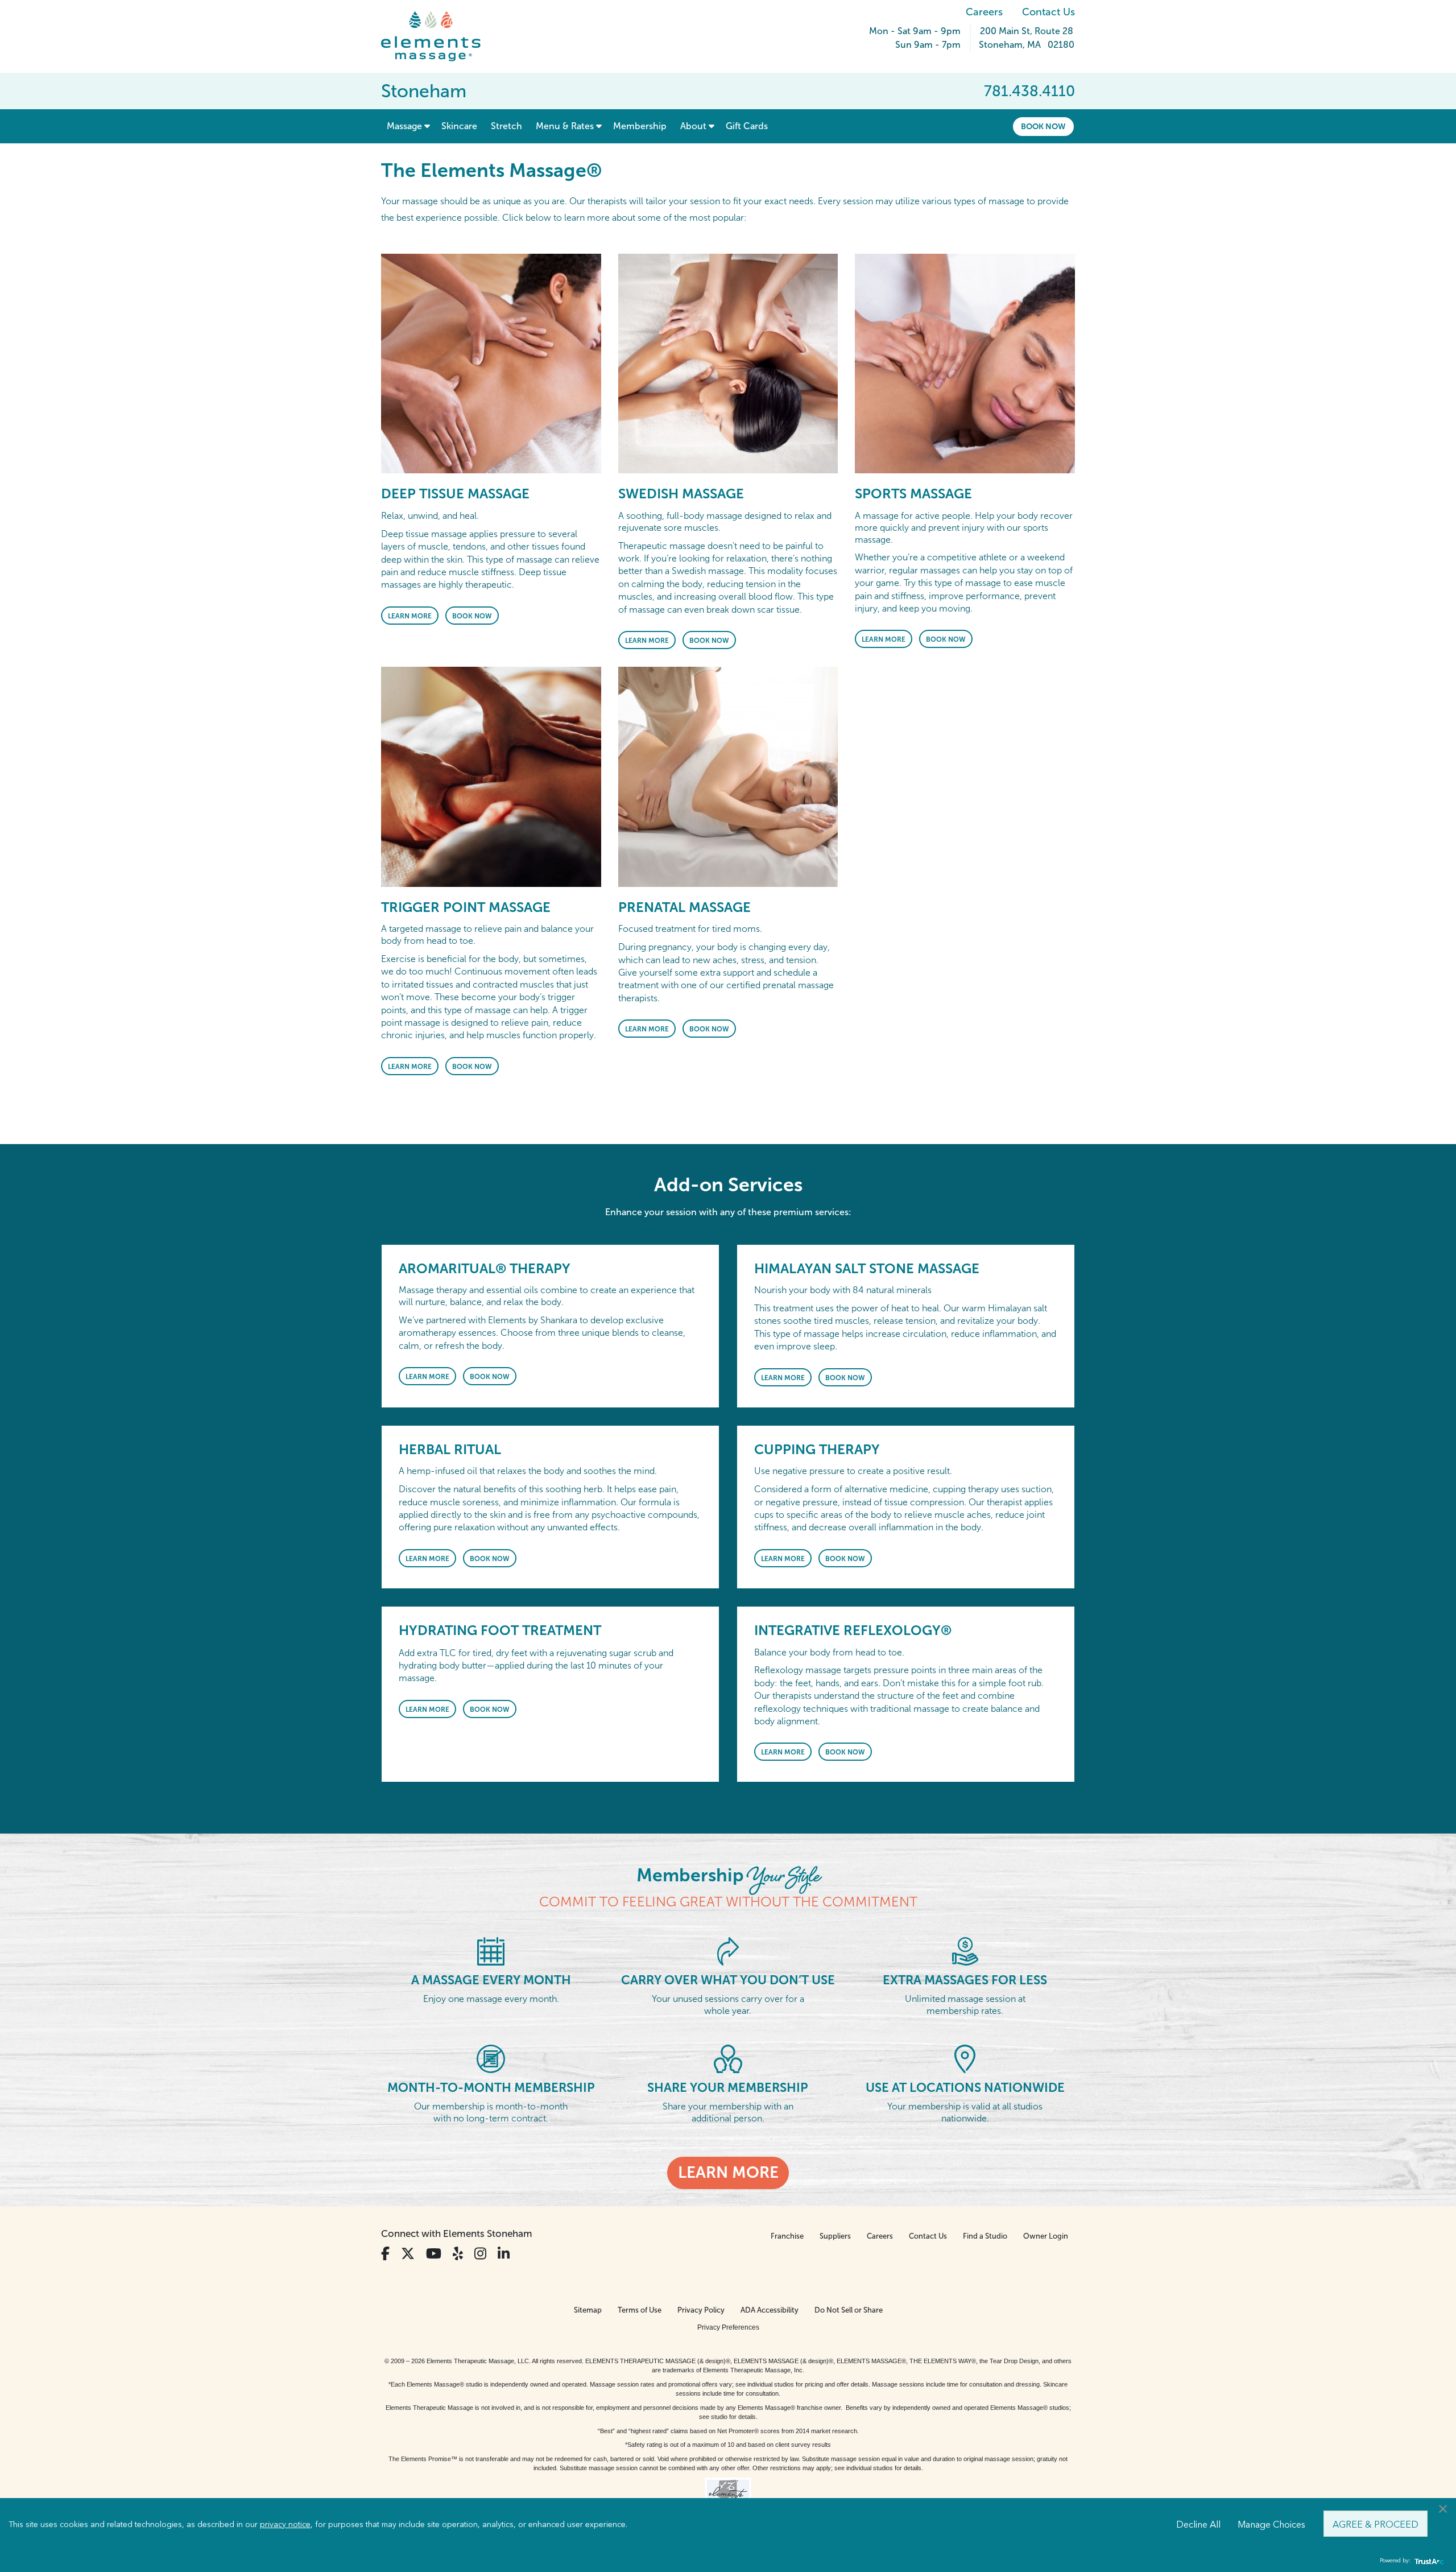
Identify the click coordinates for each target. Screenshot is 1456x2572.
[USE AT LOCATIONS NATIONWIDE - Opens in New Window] (965, 2058)
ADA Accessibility (770, 2310)
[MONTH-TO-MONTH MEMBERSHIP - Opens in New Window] (491, 2058)
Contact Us (1048, 12)
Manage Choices (1271, 2524)
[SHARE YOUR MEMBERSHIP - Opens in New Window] (728, 2058)
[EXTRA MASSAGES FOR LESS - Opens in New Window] (965, 1950)
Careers (984, 12)
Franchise (787, 2236)
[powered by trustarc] (1428, 2561)
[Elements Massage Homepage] (439, 36)
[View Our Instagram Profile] (480, 2254)
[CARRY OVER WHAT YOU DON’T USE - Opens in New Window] (728, 1950)
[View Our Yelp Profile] (458, 2254)
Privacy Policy (701, 2310)
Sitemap (588, 2310)
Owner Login (1046, 2236)
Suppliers (835, 2236)
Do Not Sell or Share (849, 2310)
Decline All (1198, 2524)
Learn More (410, 616)
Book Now (1043, 126)
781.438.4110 (1029, 91)
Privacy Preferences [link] (728, 2327)
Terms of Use (640, 2310)
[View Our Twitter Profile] (408, 2254)
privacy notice (285, 2524)
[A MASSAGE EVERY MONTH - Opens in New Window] (491, 1950)
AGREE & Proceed (1376, 2524)
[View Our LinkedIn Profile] (504, 2254)
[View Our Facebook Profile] (385, 2254)
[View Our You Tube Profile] (434, 2254)
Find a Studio (985, 2236)
